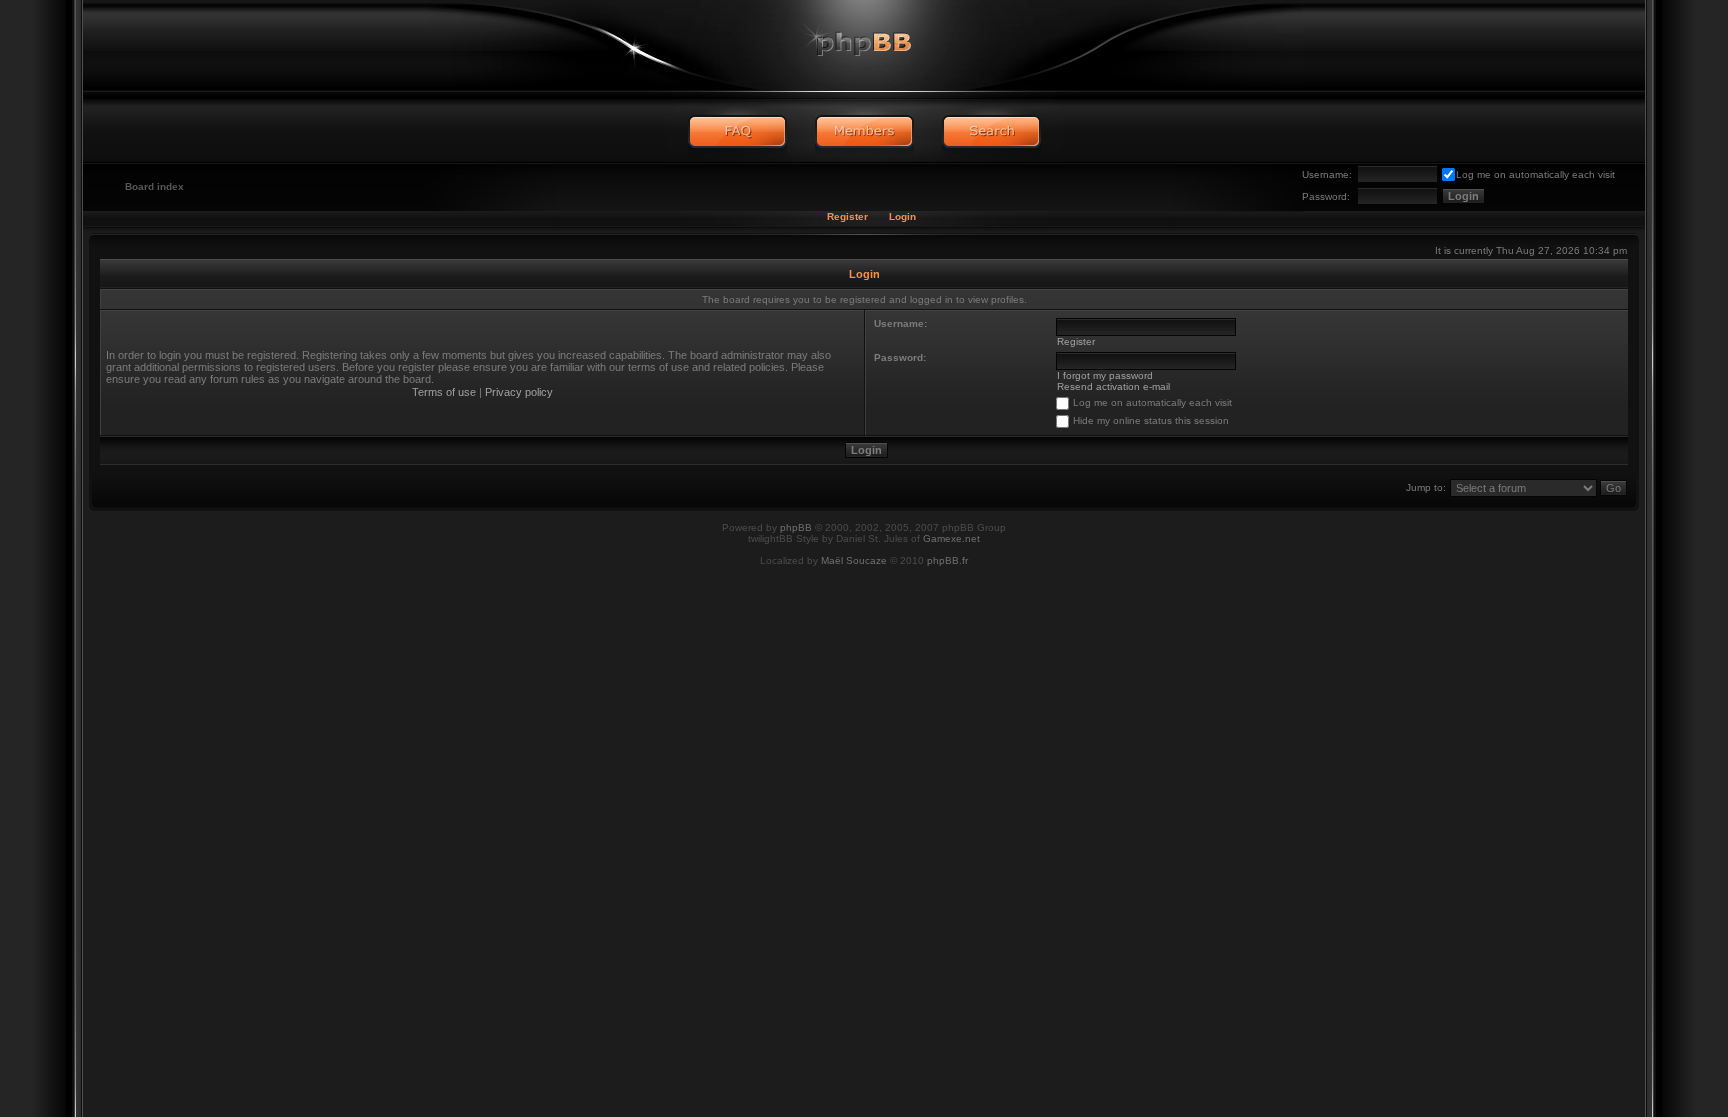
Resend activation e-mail (1113, 386)
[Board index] (864, 45)
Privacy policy (519, 392)
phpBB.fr (947, 560)
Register (847, 216)
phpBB (796, 527)
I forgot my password (1105, 375)
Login (902, 216)
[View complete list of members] (864, 132)
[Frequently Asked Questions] (737, 132)
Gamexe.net (951, 538)
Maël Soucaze (854, 560)
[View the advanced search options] (991, 132)
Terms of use (444, 392)
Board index (154, 186)
